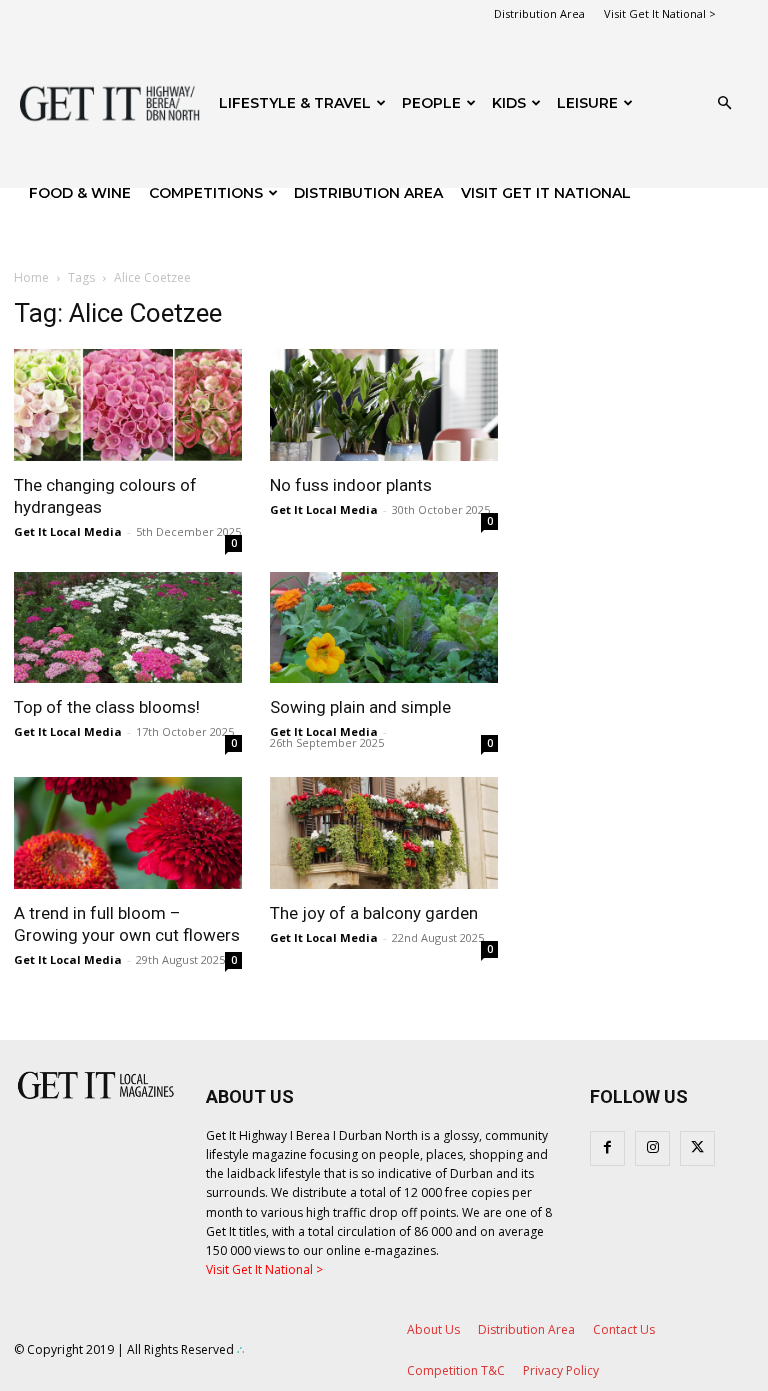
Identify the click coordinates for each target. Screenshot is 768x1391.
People (431, 103)
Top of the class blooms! (107, 707)
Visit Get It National (546, 193)
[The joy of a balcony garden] (384, 833)
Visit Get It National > (660, 13)
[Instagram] (652, 1148)
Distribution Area (539, 13)
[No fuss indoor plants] (384, 405)
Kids (509, 103)
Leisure (587, 103)
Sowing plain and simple (360, 707)
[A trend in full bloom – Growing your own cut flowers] (128, 833)
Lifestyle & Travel (295, 103)
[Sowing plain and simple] (384, 628)
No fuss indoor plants (351, 485)
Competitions (206, 193)
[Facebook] (607, 1148)
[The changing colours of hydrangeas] (128, 405)
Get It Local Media (68, 531)
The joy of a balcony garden (374, 913)
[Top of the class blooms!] (128, 628)
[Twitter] (697, 1148)
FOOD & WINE (80, 193)
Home (31, 277)
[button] (724, 103)
